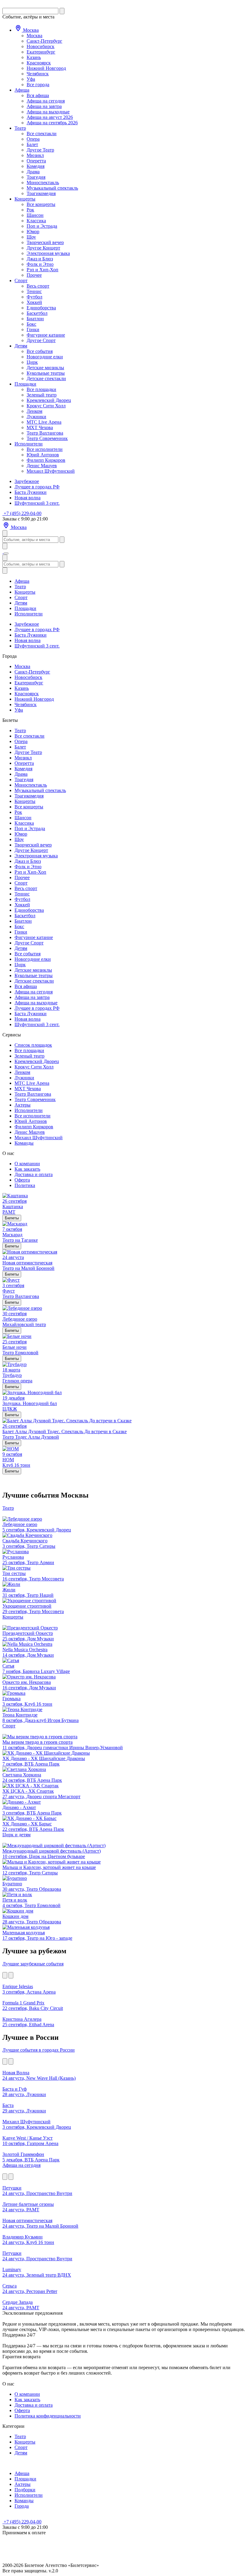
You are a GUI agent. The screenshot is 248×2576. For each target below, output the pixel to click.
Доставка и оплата (34, 1174)
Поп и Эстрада (42, 226)
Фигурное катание (46, 335)
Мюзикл (35, 155)
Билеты (12, 1218)
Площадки (25, 384)
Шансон (35, 215)
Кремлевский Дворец (49, 400)
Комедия (36, 166)
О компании (27, 1164)
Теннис (34, 291)
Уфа (31, 79)
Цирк (32, 362)
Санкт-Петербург (44, 41)
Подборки (25, 2490)
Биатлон (35, 319)
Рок (30, 210)
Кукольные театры (46, 373)
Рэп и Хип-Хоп (42, 270)
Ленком (34, 411)
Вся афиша (38, 95)
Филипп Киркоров (46, 460)
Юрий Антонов (43, 455)
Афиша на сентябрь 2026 (52, 123)
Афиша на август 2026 (50, 117)
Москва (30, 30)
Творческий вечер (45, 242)
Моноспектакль (43, 183)
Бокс (31, 324)
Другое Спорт (41, 340)
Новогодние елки (45, 357)
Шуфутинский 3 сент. (37, 503)
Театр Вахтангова (45, 433)
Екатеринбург (41, 52)
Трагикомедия (41, 193)
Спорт (21, 280)
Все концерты (41, 204)
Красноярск (39, 63)
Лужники (36, 417)
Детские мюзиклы (45, 368)
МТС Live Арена (44, 422)
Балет (32, 144)
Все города (38, 85)
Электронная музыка (48, 253)
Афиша (22, 90)
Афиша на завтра (44, 106)
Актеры (23, 1105)
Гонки (33, 329)
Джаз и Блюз (40, 259)
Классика (36, 221)
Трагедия (36, 177)
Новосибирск (41, 46)
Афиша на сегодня (46, 101)
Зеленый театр (42, 395)
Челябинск (38, 74)
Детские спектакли (46, 378)
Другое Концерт (43, 248)
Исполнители (29, 444)
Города (22, 2506)
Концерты (25, 199)
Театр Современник (47, 438)
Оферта (22, 1180)
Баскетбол (37, 313)
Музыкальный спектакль (52, 188)
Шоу (31, 237)
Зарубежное (27, 481)
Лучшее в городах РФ (37, 487)
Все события (40, 351)
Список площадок (33, 1045)
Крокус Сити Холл (46, 406)
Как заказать (27, 1169)
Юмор (33, 232)
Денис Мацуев (42, 466)
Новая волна (28, 498)
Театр (20, 128)
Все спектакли (42, 134)
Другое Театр (40, 150)
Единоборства (41, 308)
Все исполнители (45, 449)
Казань (34, 57)
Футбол (34, 297)
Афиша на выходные (48, 112)
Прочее (34, 275)
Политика (25, 1185)
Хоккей (34, 302)
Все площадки (41, 389)
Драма (33, 172)
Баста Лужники (31, 492)
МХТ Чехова (40, 427)
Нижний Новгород (46, 68)
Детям (21, 346)
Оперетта (36, 161)
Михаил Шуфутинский (51, 471)
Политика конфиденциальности (48, 2416)
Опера (33, 139)
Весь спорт (38, 286)
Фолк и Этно (40, 264)
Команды (24, 1143)
